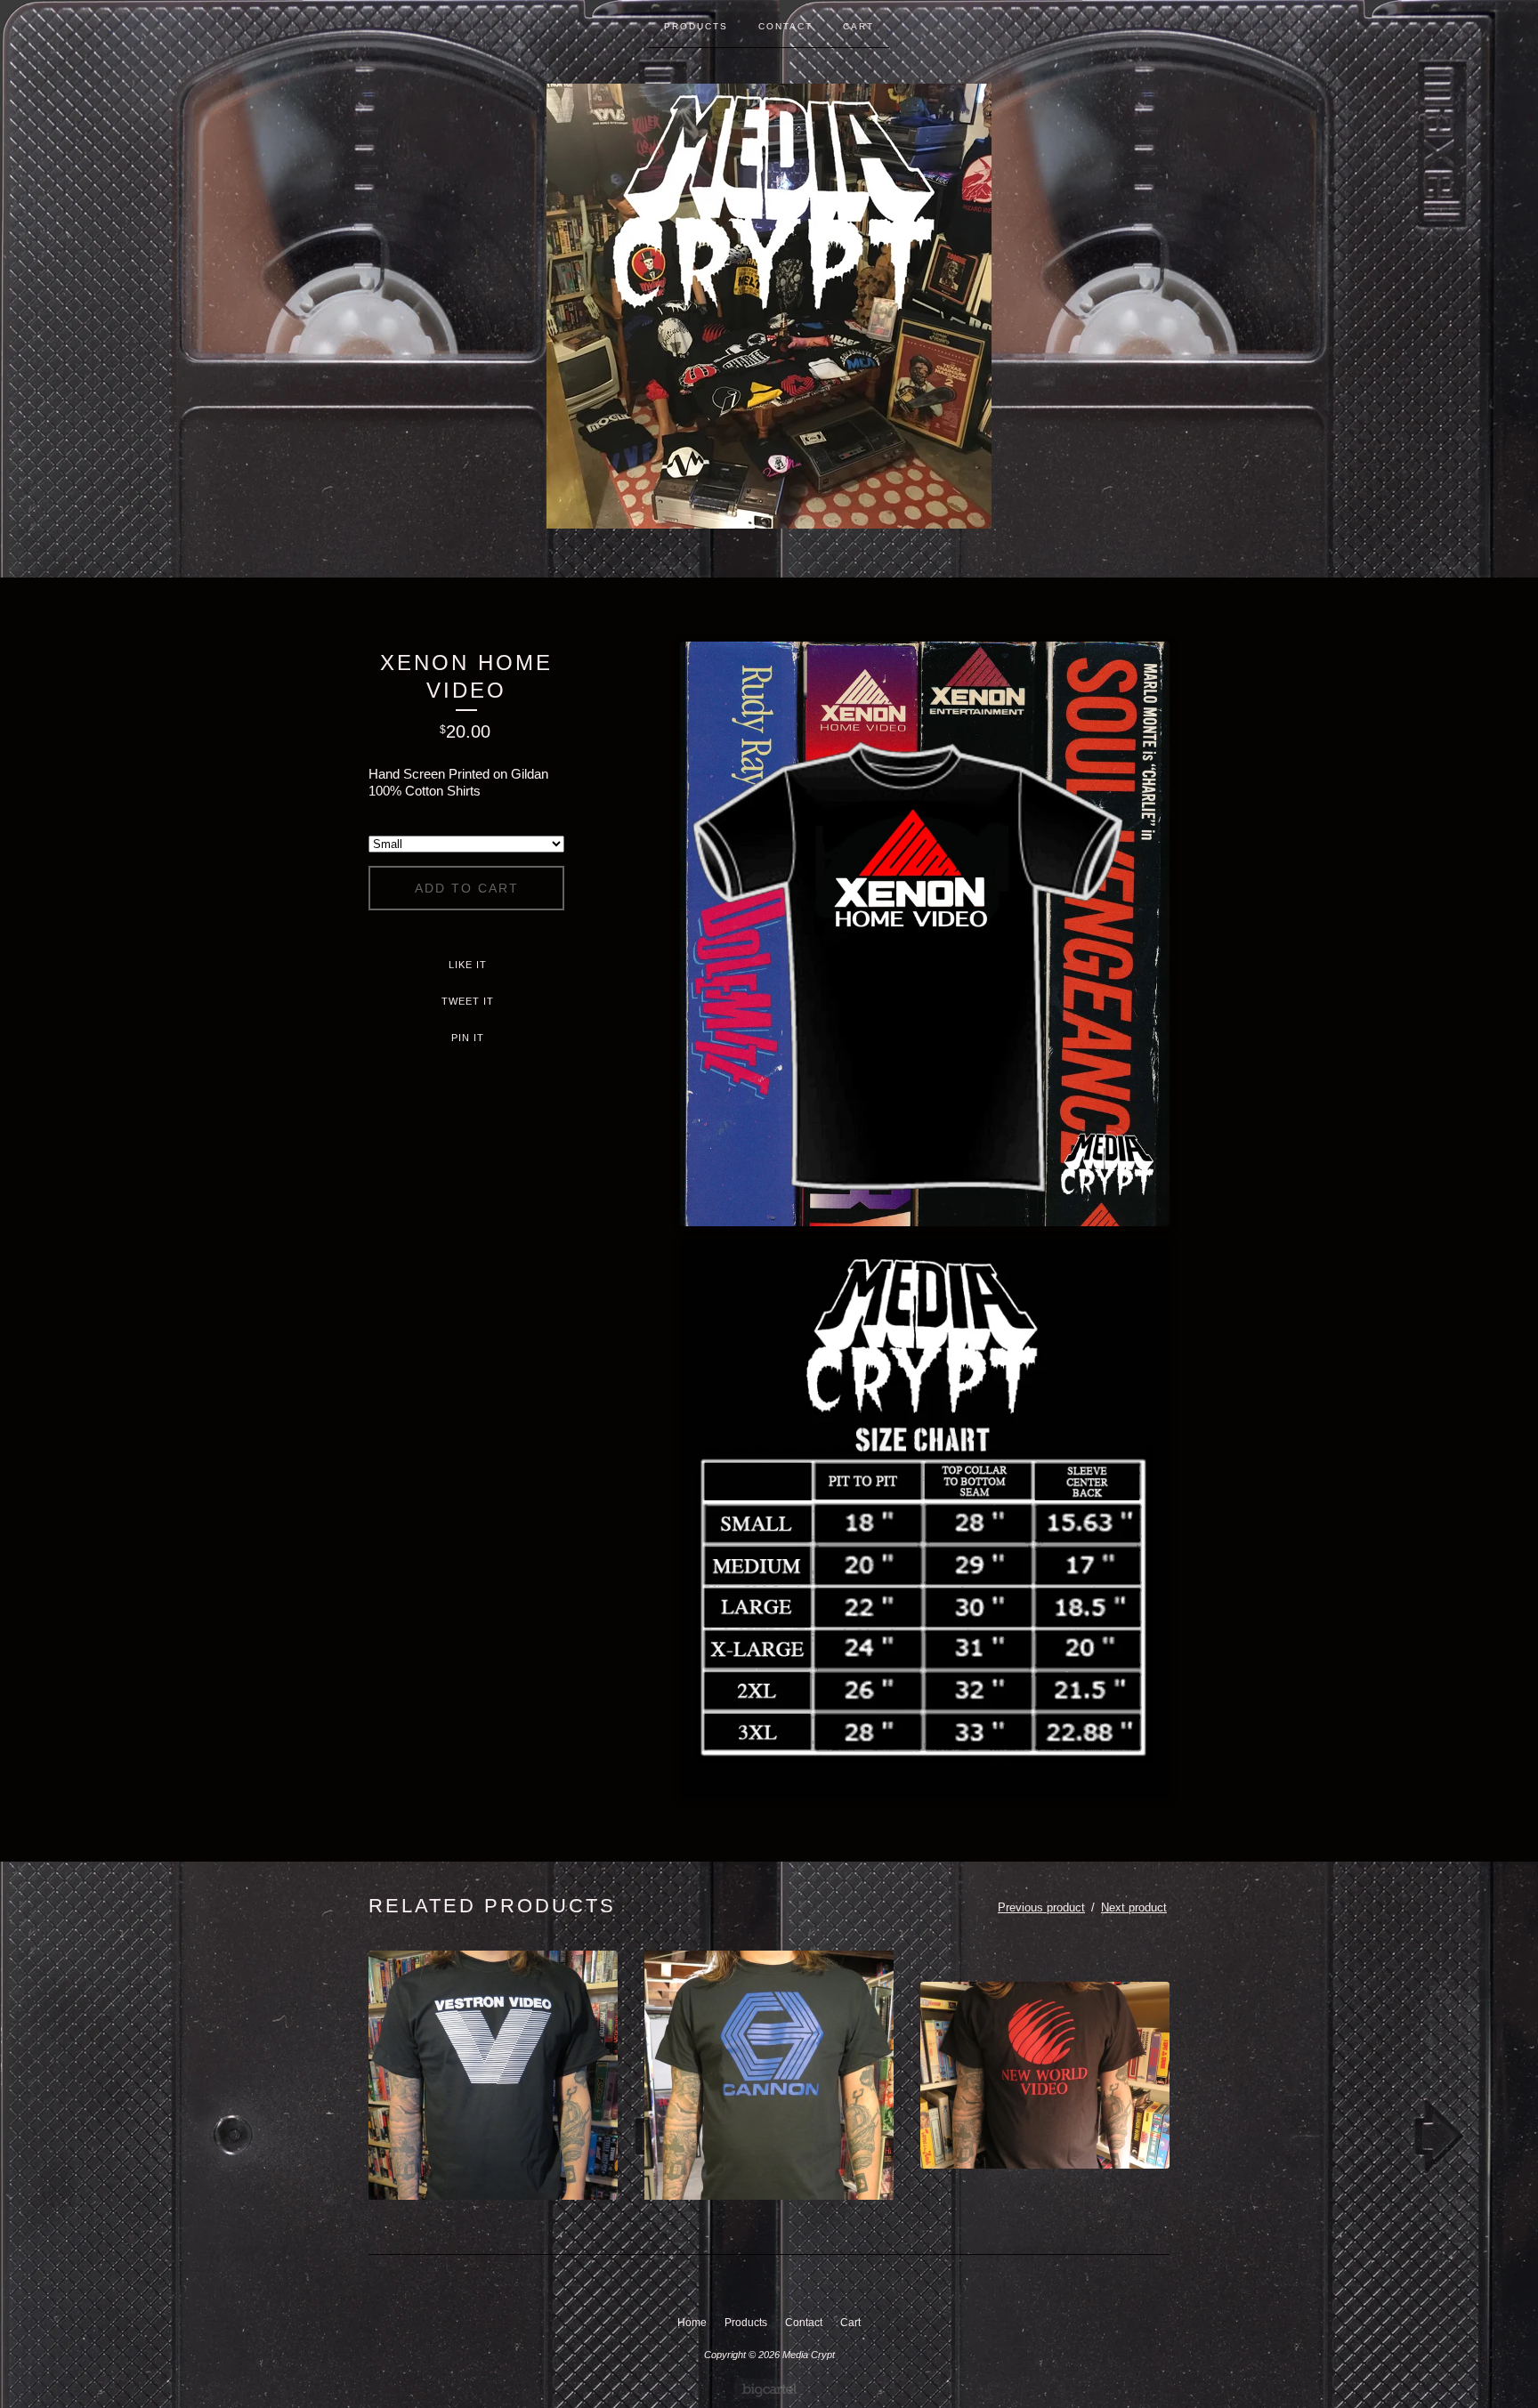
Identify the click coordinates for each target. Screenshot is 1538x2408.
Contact (785, 26)
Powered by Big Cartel (769, 2389)
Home (692, 2323)
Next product (1134, 1907)
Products (696, 26)
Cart (858, 26)
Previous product (1041, 1907)
